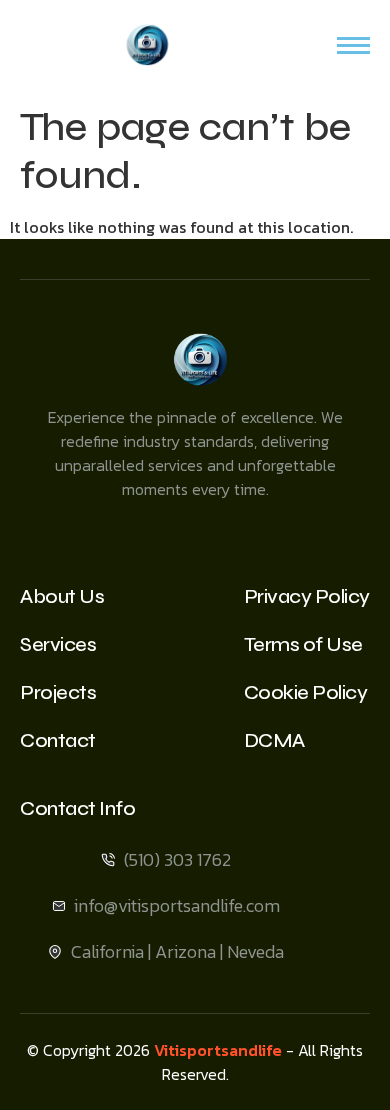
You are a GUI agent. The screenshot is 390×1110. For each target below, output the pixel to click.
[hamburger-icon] (353, 45)
